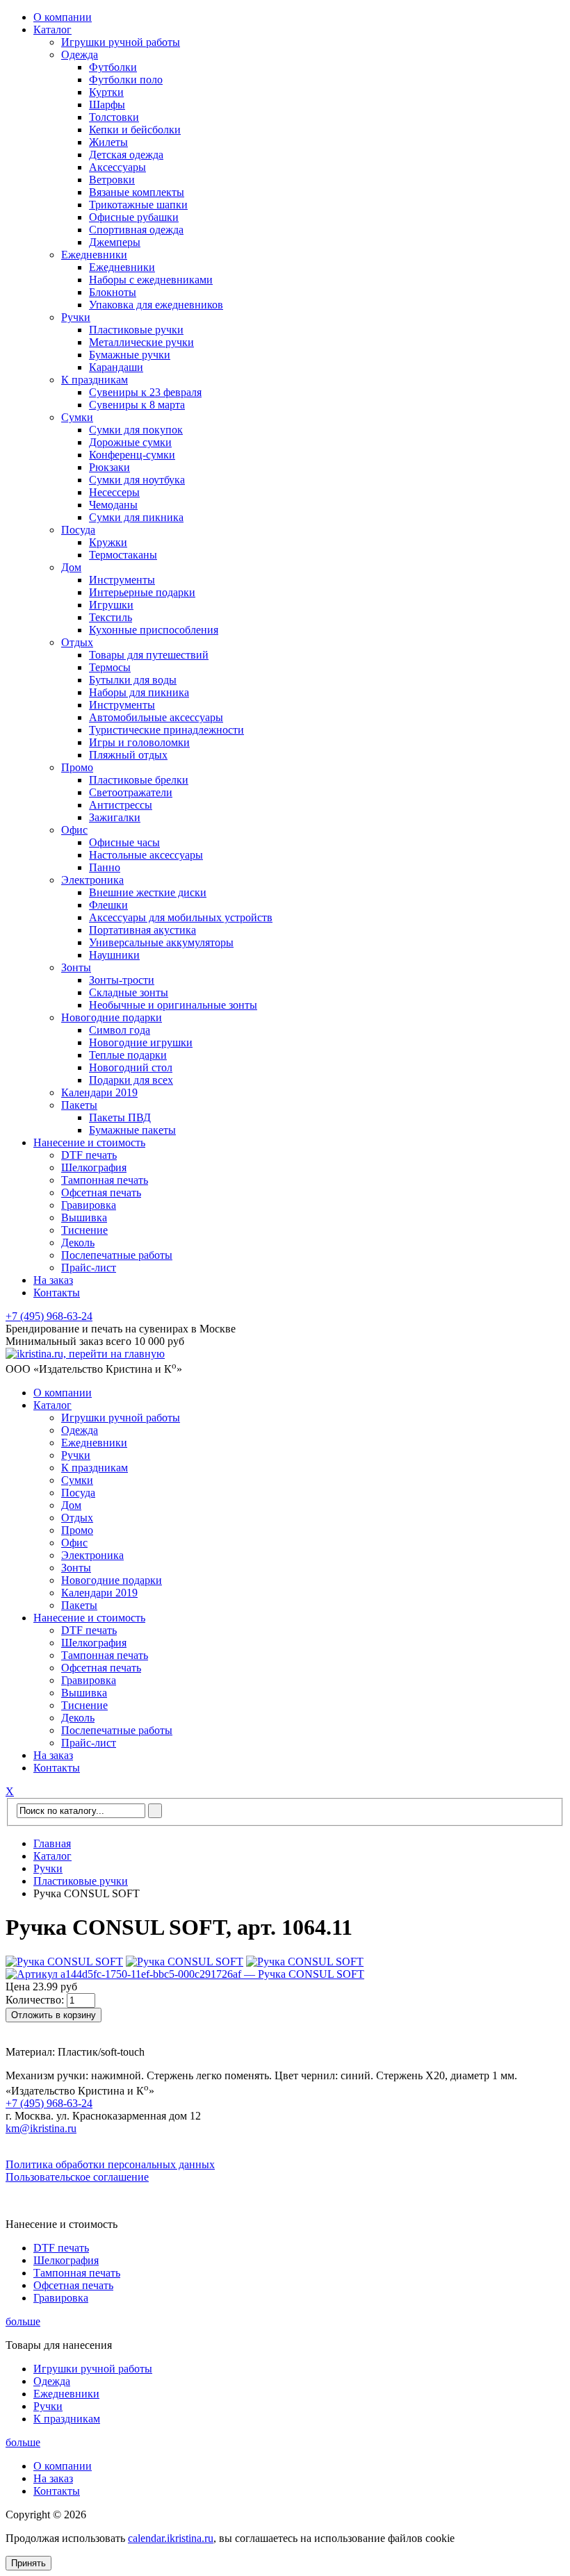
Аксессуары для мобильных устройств (181, 917)
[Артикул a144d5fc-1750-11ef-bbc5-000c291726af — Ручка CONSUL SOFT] (185, 1974)
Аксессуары (117, 167)
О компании (63, 17)
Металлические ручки (141, 342)
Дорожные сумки (130, 442)
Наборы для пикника (139, 692)
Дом (71, 567)
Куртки (106, 92)
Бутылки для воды (133, 680)
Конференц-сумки (132, 455)
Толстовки (114, 117)
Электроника (92, 880)
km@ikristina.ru (41, 2128)
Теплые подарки (128, 1055)
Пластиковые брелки (139, 780)
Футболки (113, 67)
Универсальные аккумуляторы (161, 942)
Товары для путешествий (149, 655)
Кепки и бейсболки (135, 130)
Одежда (80, 55)
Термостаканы (123, 555)
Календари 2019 (99, 1092)
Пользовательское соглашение (77, 2177)
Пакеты (79, 1105)
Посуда (78, 530)
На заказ (53, 1280)
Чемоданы (113, 505)
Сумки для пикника (136, 517)
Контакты (57, 1293)
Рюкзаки (109, 467)
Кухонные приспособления (154, 630)
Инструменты (122, 580)
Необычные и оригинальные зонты (173, 1005)
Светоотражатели (131, 792)
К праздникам (95, 380)
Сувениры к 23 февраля (145, 392)
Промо (77, 767)
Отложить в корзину (54, 2015)
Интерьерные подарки (142, 592)
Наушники (114, 955)
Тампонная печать (105, 1180)
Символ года (120, 1030)
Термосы (110, 667)
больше (23, 2321)
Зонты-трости (122, 980)
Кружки (108, 542)
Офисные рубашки (134, 217)
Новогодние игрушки (141, 1042)
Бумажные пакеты (132, 1130)
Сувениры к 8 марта (137, 405)
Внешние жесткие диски (148, 892)
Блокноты (113, 292)
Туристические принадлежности (166, 730)
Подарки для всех (131, 1080)
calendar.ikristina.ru (171, 2538)
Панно (105, 867)
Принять (28, 2563)
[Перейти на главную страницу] (85, 1354)
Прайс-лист (89, 1268)
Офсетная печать (101, 1192)
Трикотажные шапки (138, 205)
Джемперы (115, 242)
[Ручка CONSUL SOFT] (64, 1962)
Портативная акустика (142, 930)
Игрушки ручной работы (121, 42)
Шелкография (94, 1167)
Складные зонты (129, 992)
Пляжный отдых (128, 755)
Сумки (77, 417)
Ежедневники (94, 255)
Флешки (108, 905)
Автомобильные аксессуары (156, 717)
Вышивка (84, 1217)
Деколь (78, 1242)
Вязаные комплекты (137, 192)
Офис (74, 830)
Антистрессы (121, 805)
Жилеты (108, 142)
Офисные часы (124, 842)
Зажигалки (115, 817)
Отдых (77, 642)
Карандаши (116, 367)
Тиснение (84, 1230)
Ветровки (112, 180)
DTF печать (89, 1155)
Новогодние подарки (112, 1017)
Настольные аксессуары (146, 855)
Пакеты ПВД (120, 1117)
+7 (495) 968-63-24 (49, 1316)
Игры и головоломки (139, 742)
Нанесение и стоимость (89, 1142)
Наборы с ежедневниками (151, 280)
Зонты (76, 967)
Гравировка (89, 1205)
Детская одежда (126, 155)
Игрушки (111, 605)
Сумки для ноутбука (137, 480)
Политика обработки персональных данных (110, 2164)
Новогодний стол (131, 1067)
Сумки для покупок (136, 430)
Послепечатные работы (117, 1255)
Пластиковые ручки (136, 330)
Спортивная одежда (136, 230)
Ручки (76, 317)
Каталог (52, 30)
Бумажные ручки (130, 355)
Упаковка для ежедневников (156, 305)
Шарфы (107, 105)
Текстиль (111, 617)
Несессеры (114, 492)
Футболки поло (126, 80)
